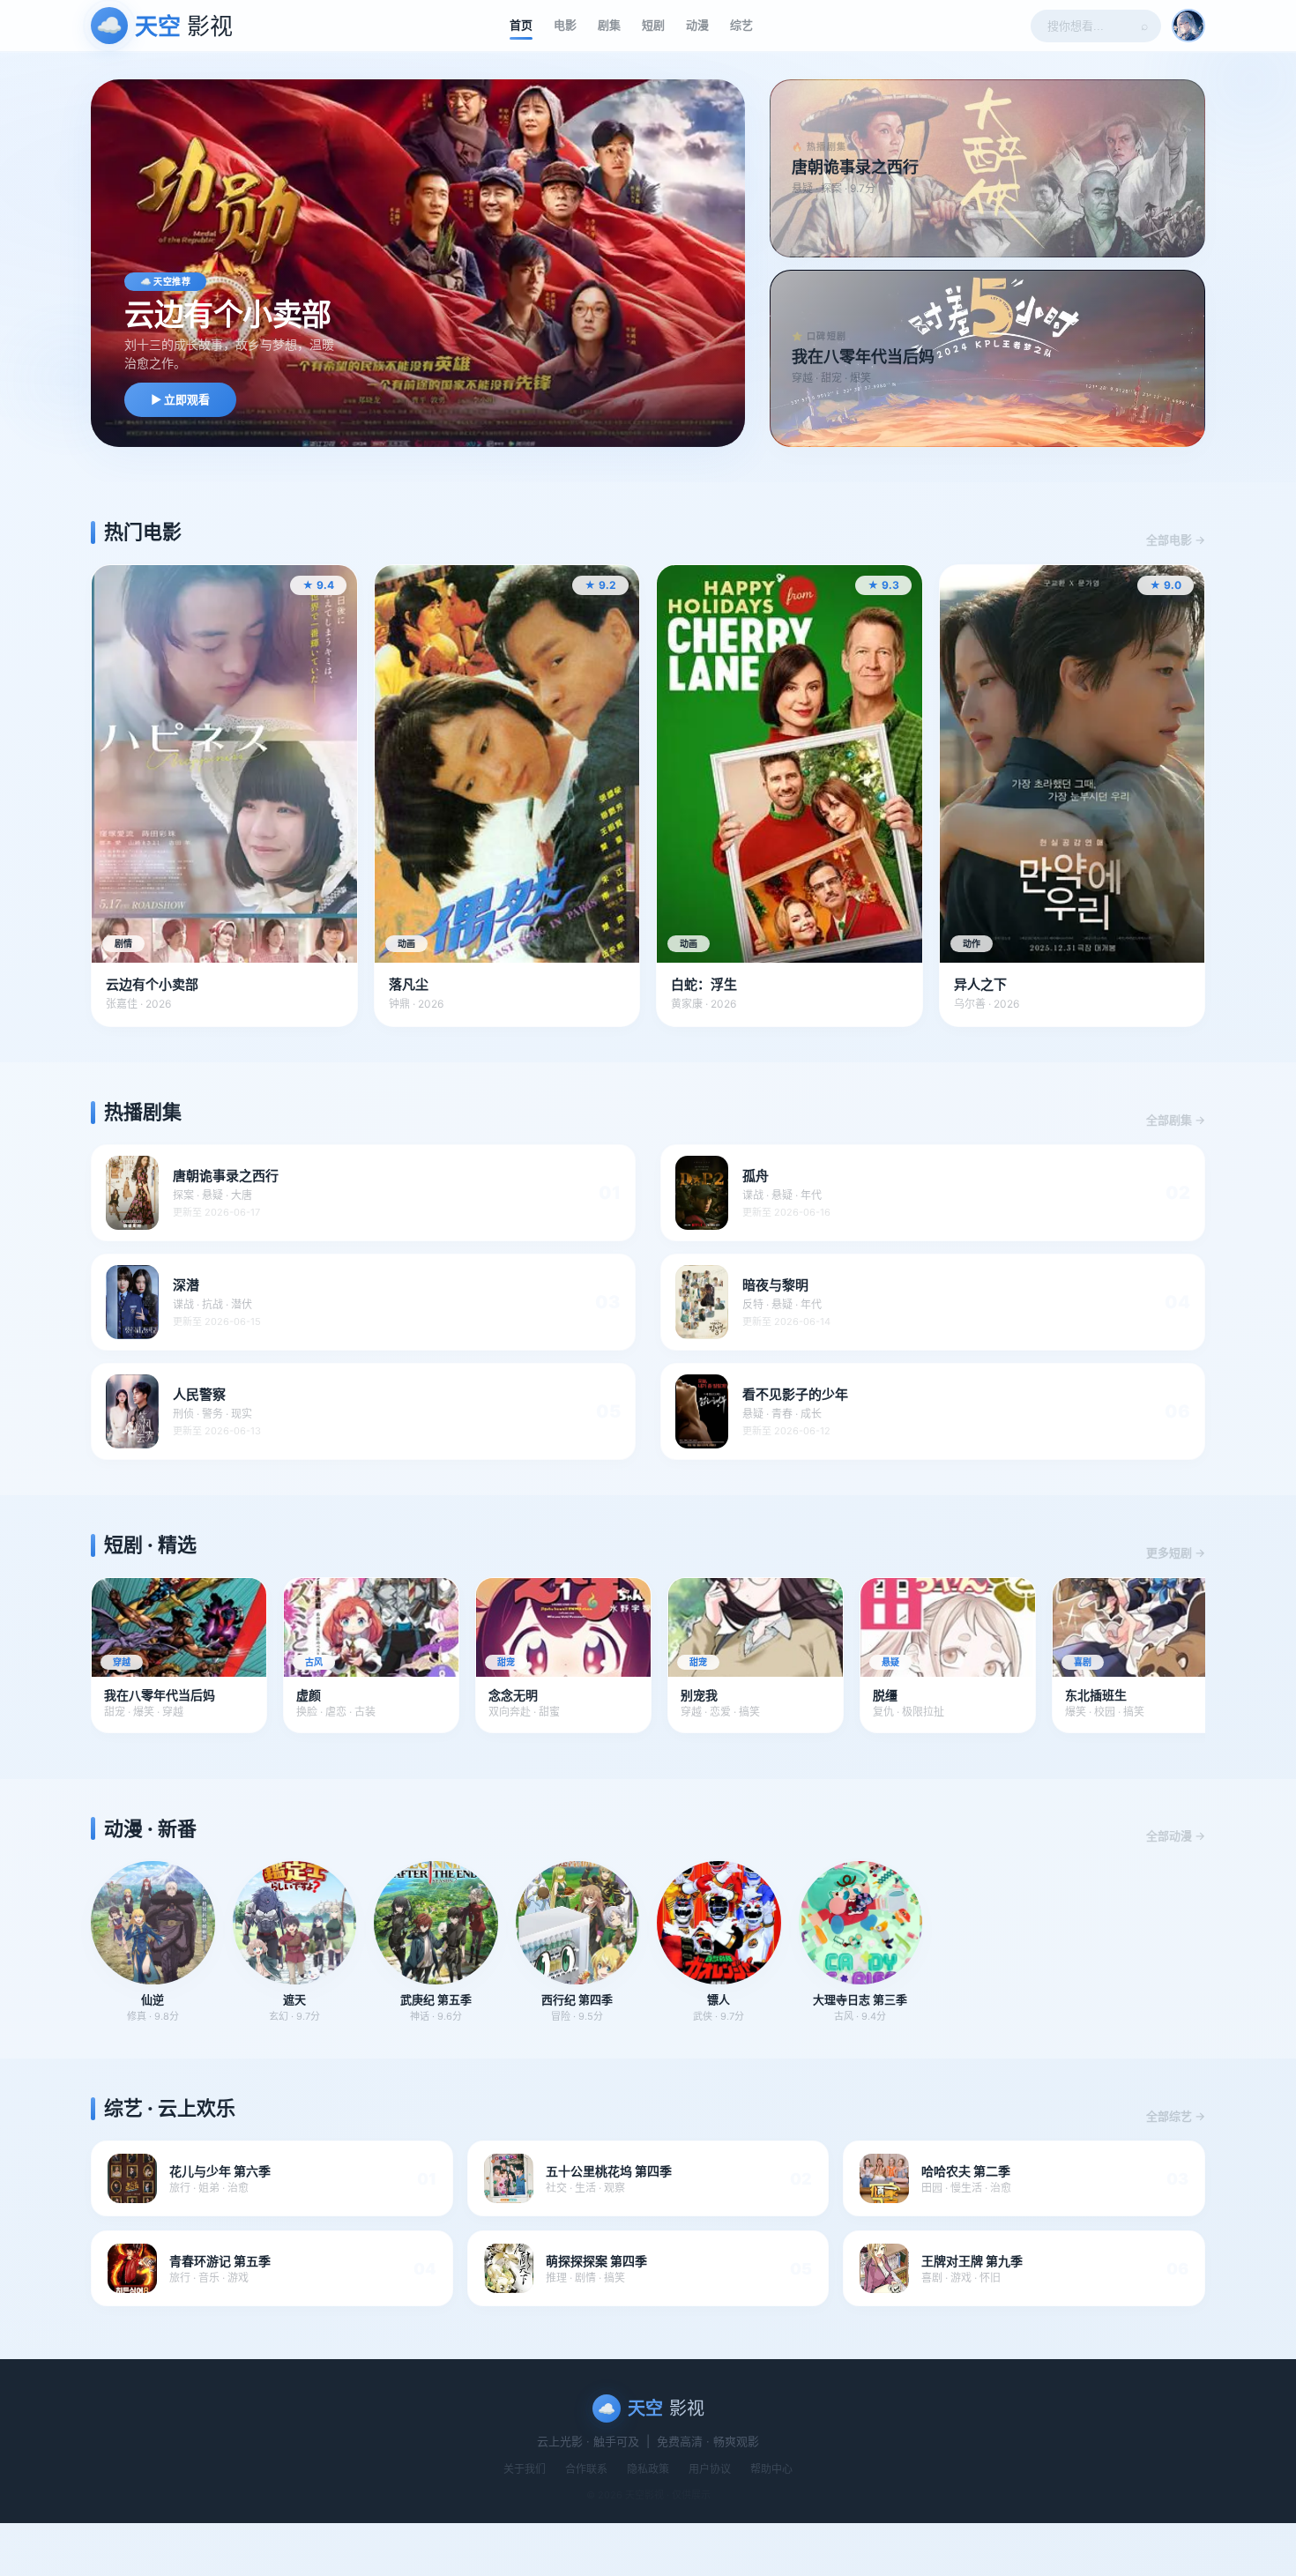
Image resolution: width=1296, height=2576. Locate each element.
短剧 (653, 25)
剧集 (609, 25)
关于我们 (525, 2469)
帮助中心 (771, 2469)
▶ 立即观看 (180, 399)
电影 (565, 25)
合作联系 (586, 2469)
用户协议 (710, 2469)
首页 (521, 25)
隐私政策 (648, 2469)
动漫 (697, 25)
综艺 (741, 25)
